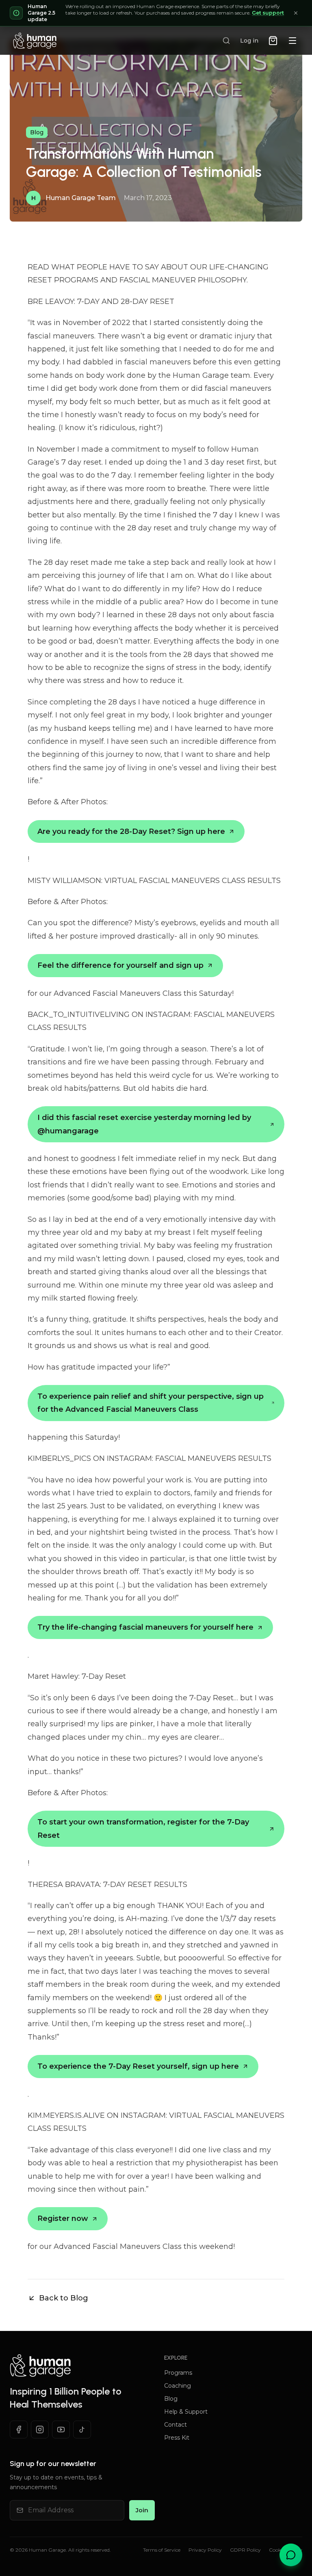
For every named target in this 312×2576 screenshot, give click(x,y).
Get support (268, 13)
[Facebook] (19, 2430)
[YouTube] (61, 2430)
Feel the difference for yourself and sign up (120, 965)
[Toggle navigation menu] (292, 41)
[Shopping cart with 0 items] (273, 41)
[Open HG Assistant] (291, 2555)
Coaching (178, 2386)
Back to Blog (64, 2298)
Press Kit (177, 2438)
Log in (249, 41)
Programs (178, 2373)
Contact (175, 2425)
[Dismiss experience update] (296, 13)
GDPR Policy (245, 2550)
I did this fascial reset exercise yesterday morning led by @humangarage (144, 1124)
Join (142, 2510)
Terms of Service (162, 2550)
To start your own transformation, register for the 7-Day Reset (143, 1829)
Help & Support (186, 2412)
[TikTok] (82, 2430)
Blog (171, 2399)
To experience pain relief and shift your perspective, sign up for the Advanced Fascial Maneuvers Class (151, 1403)
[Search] (226, 41)
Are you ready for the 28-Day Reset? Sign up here (131, 831)
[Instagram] (40, 2430)
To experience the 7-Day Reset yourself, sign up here (138, 2066)
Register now (63, 2218)
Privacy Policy (205, 2550)
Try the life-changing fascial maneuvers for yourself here (145, 1627)
